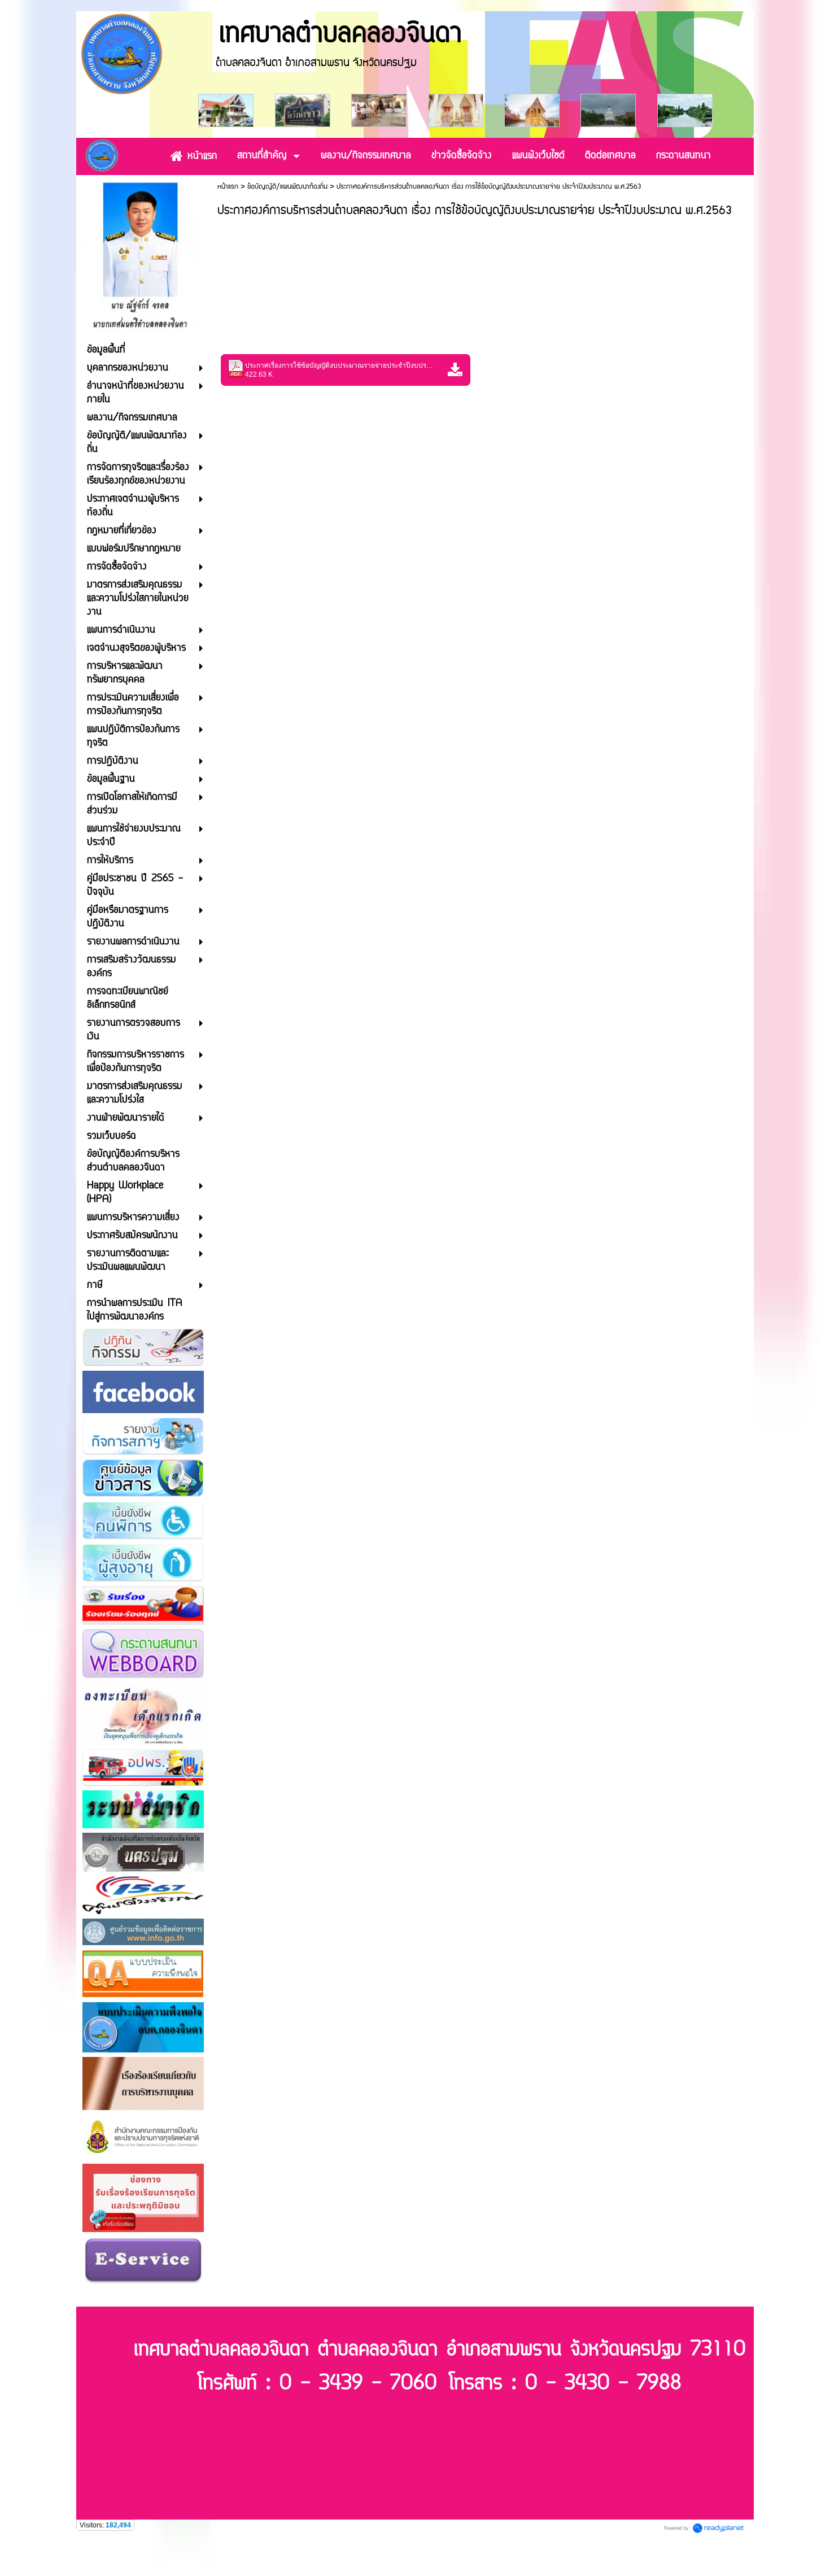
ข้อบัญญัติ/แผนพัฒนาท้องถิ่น (287, 187)
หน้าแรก (228, 187)
